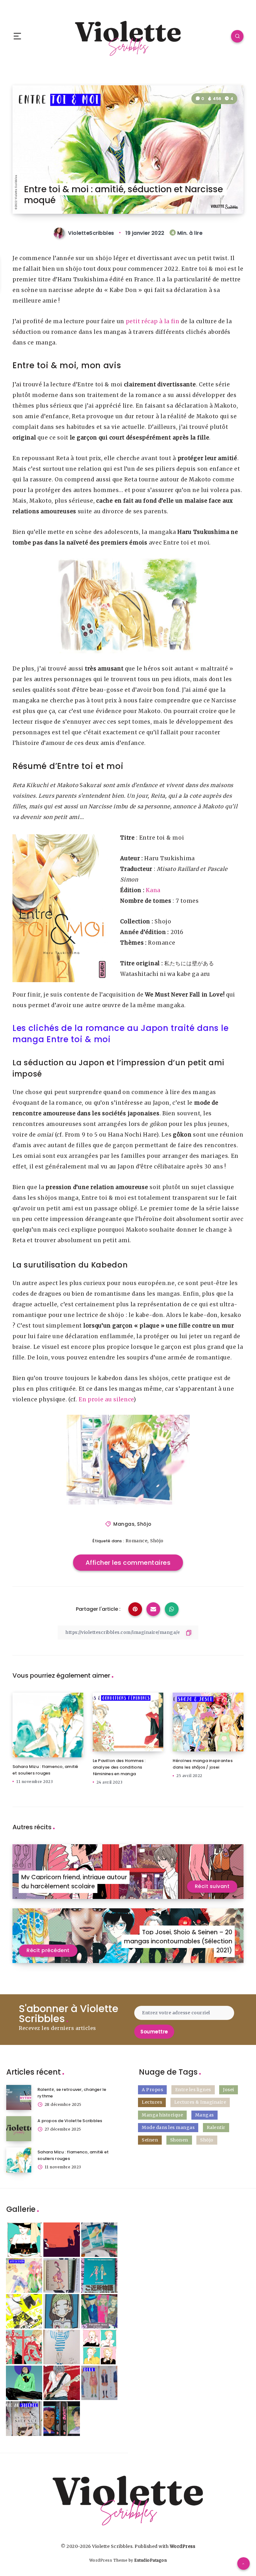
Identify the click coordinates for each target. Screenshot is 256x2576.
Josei (229, 2090)
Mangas (124, 1524)
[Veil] (62, 2347)
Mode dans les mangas (168, 2127)
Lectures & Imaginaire (200, 2102)
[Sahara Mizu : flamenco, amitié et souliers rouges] (19, 2160)
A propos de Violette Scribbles (70, 2121)
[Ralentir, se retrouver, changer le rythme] (19, 2097)
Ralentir (216, 2127)
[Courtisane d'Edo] (24, 2347)
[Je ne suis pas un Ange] (62, 2275)
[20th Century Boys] (62, 2419)
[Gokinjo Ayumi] (62, 2311)
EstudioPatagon (150, 2560)
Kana (153, 890)
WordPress (183, 2546)
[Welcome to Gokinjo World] (99, 2275)
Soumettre (154, 2032)
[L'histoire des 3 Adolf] (62, 2240)
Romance (137, 1541)
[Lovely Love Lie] (62, 2383)
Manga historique (162, 2115)
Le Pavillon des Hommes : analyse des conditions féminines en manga (119, 1767)
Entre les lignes (193, 2090)
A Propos (152, 2090)
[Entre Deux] (99, 2383)
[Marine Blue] (99, 2240)
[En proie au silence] (24, 2419)
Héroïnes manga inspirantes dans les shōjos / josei (203, 1764)
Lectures (152, 2102)
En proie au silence (106, 1399)
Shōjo (144, 1524)
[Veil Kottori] (24, 2240)
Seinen (150, 2140)
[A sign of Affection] (24, 2275)
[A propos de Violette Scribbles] (19, 2129)
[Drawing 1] (24, 2383)
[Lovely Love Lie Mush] (24, 2311)
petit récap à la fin (153, 321)
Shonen (179, 2140)
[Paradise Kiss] (99, 2311)
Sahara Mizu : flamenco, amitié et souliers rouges (45, 1770)
